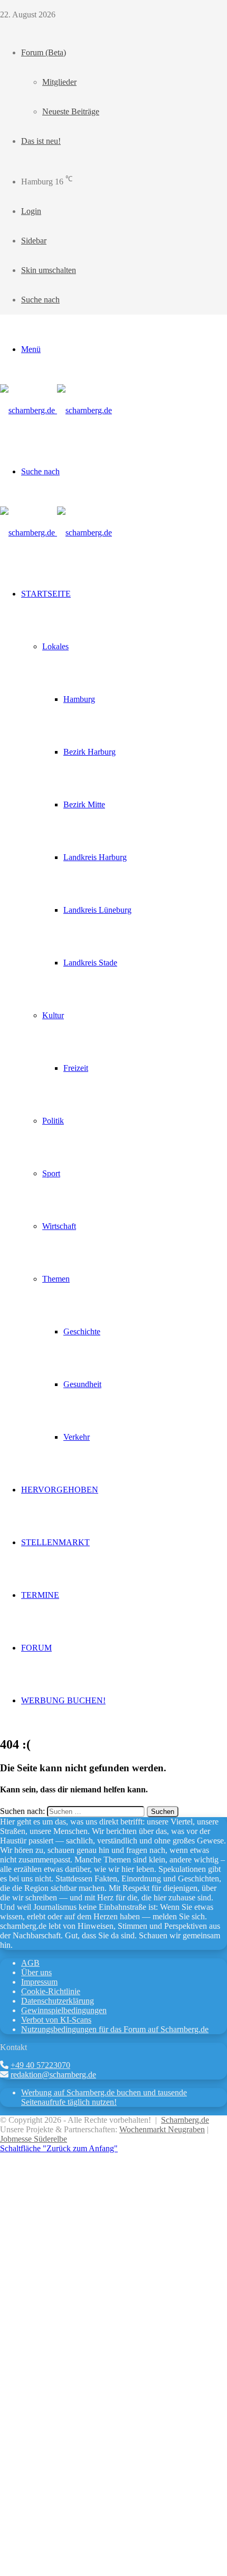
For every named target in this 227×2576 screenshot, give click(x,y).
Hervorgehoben (60, 1490)
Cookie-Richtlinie (51, 1991)
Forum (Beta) (44, 52)
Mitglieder (59, 82)
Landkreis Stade (90, 963)
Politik (53, 1121)
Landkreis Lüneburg (97, 910)
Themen (56, 1279)
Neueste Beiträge (71, 111)
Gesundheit (82, 1384)
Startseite (46, 594)
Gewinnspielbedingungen (64, 2010)
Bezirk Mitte (84, 804)
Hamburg (79, 699)
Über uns (36, 1972)
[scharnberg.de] (56, 410)
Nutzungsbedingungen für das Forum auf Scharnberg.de (115, 2029)
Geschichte (82, 1331)
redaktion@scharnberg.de (53, 2075)
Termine (40, 1595)
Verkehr (77, 1437)
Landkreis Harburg (95, 857)
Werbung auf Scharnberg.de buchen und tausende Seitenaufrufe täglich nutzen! (104, 2097)
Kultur (53, 1015)
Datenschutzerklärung (58, 2001)
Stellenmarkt (55, 1542)
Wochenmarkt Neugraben (162, 2129)
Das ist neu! (41, 141)
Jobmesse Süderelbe (34, 2139)
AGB (30, 1963)
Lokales (55, 646)
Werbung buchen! (63, 1700)
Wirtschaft (59, 1226)
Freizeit (76, 1068)
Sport (51, 1173)
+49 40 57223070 (40, 2065)
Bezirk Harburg (89, 752)
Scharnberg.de (185, 2120)
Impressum (39, 1982)
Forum (36, 1648)
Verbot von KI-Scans (56, 2020)
